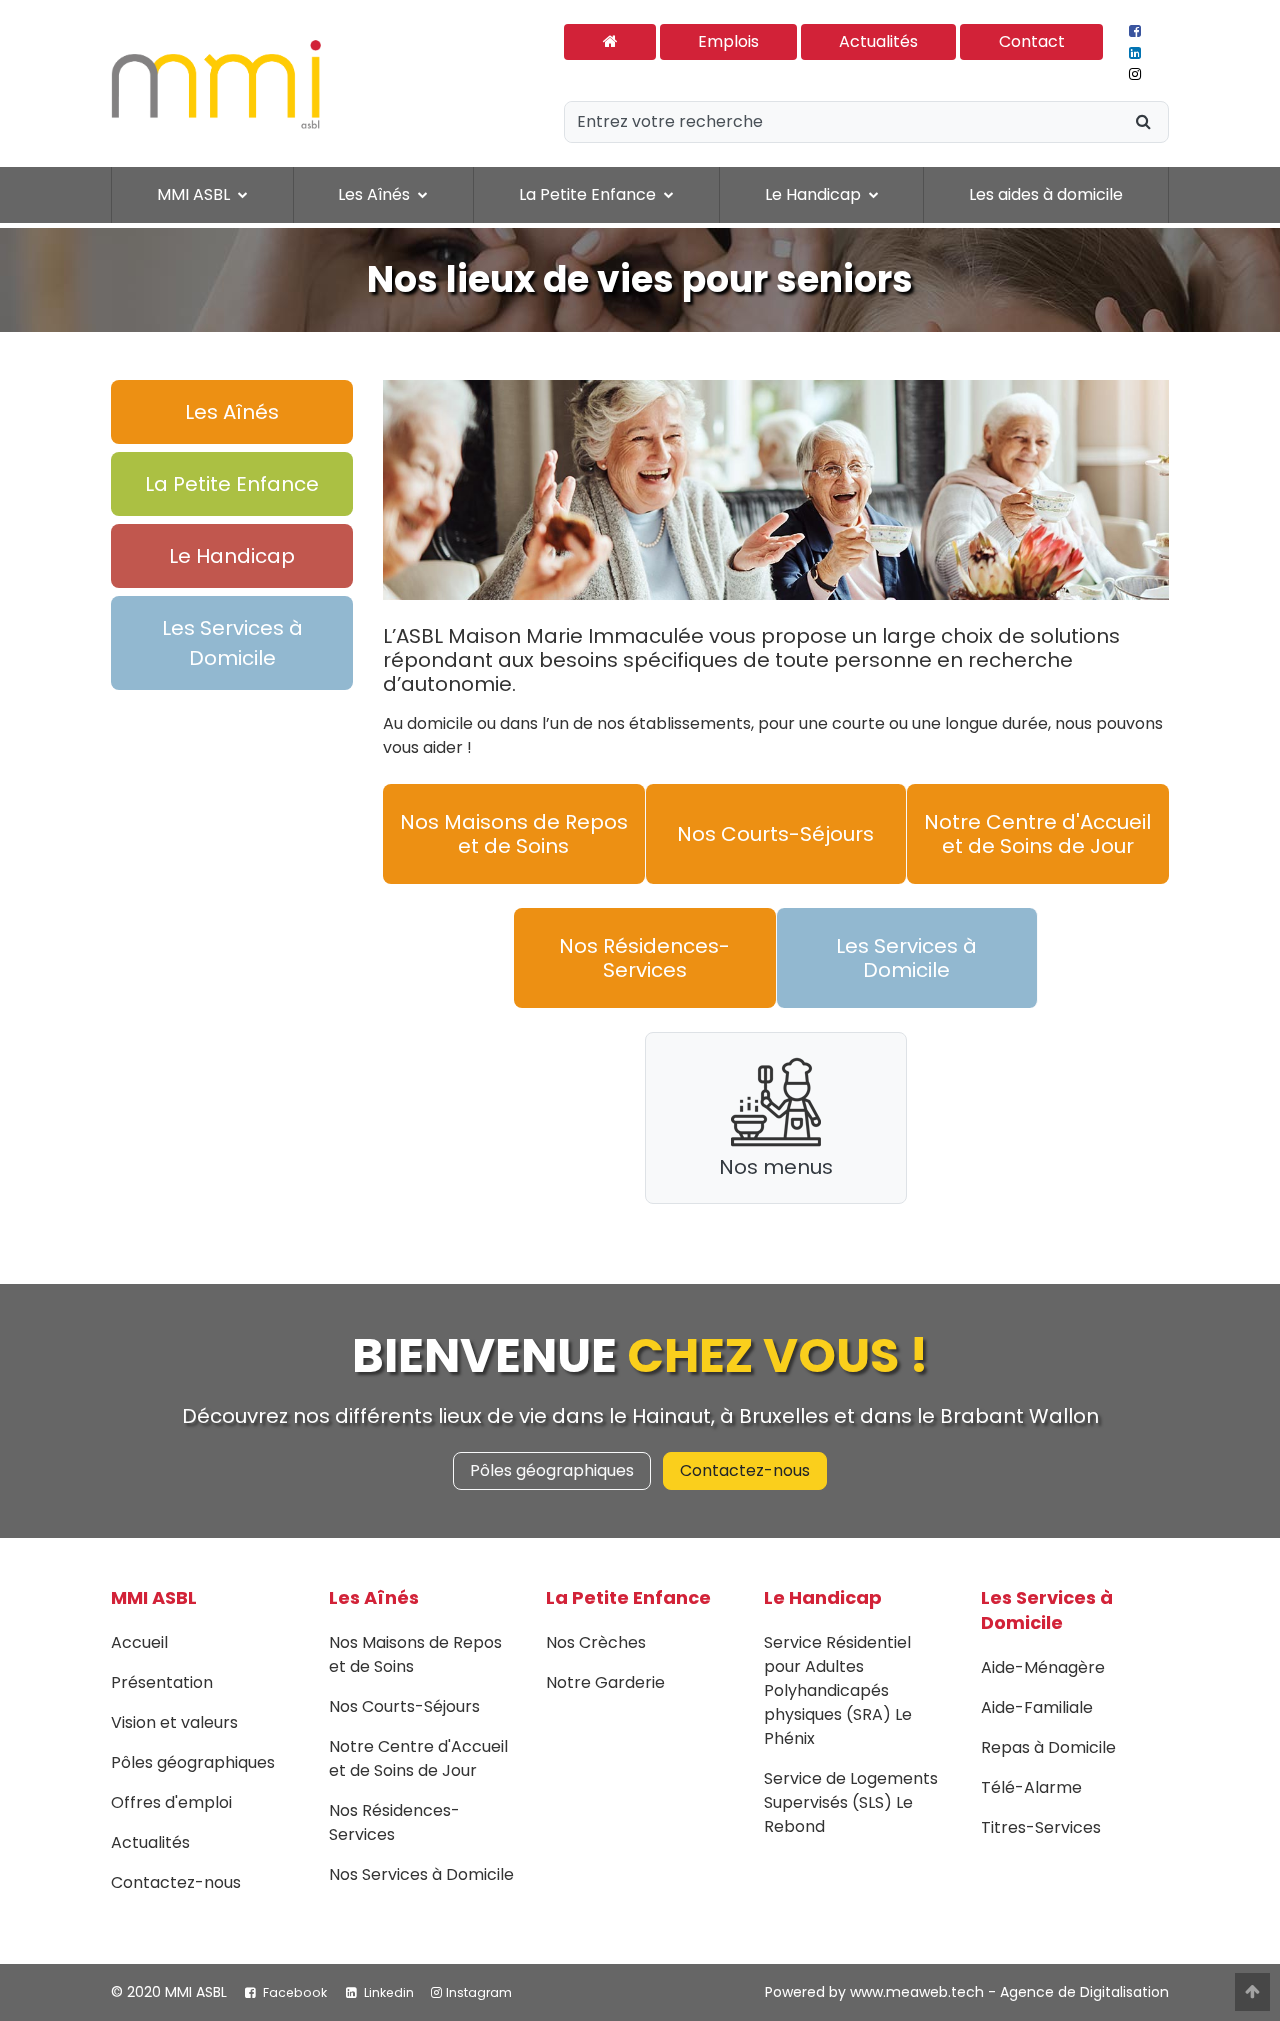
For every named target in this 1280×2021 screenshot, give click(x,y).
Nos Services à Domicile (421, 1874)
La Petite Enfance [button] (589, 194)
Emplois (728, 41)
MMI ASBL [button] (195, 194)
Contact (1032, 41)
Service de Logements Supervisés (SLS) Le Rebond (851, 1802)
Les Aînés (374, 1597)
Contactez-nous (745, 1470)
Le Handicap (823, 1597)
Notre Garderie (605, 1682)
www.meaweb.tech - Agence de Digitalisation (1009, 1992)
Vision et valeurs (174, 1722)
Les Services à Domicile (906, 958)
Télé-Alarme (1031, 1787)
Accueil (139, 1642)
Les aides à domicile (1046, 194)
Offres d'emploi (171, 1802)
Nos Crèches (596, 1642)
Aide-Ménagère (1043, 1667)
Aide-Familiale (1037, 1707)
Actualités (878, 41)
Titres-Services (1041, 1827)
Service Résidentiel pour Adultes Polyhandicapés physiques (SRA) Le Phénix (838, 1690)
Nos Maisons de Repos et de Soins (514, 834)
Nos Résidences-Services (644, 958)
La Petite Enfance (628, 1597)
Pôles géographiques (552, 1470)
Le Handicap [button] (815, 194)
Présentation (162, 1682)
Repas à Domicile (1048, 1747)
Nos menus (776, 1167)
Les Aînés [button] (376, 194)
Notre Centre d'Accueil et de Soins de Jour (1037, 834)
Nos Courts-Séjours (775, 834)
